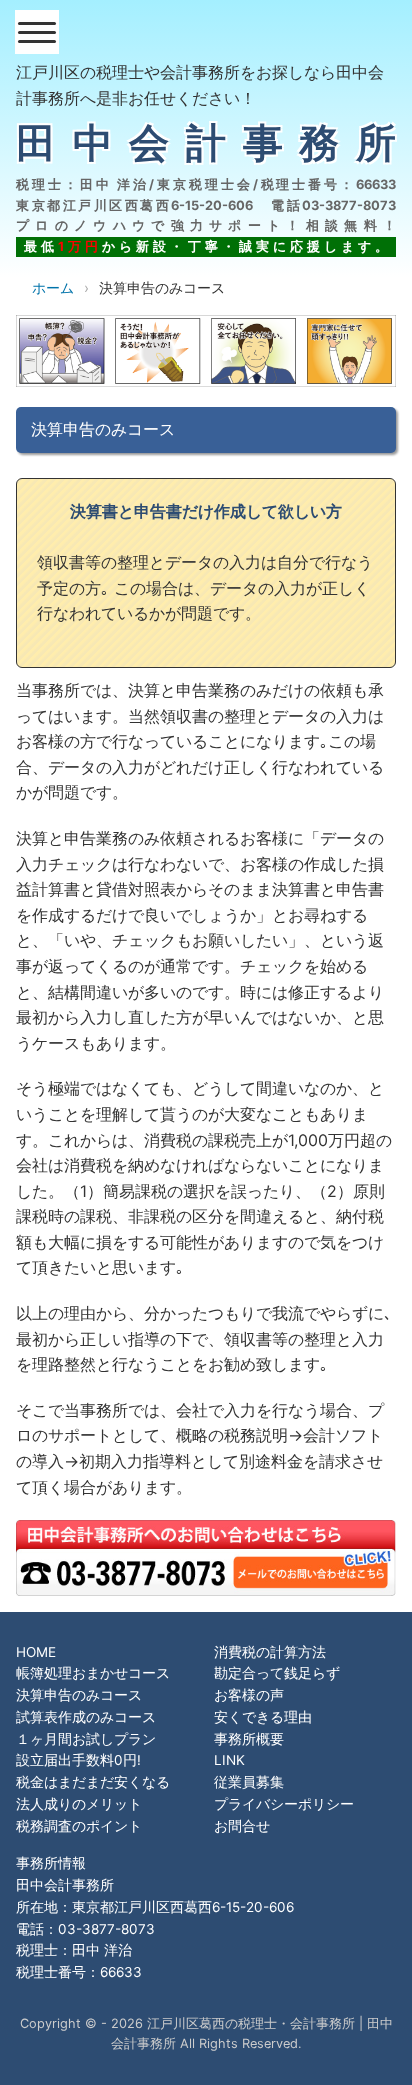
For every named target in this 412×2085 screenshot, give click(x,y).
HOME (36, 1652)
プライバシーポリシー (284, 1804)
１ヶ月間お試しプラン (86, 1739)
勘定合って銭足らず (277, 1673)
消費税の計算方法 (270, 1652)
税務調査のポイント (79, 1826)
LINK (229, 1760)
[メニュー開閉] (37, 32)
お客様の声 (249, 1695)
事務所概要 (249, 1739)
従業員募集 (249, 1782)
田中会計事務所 (206, 142)
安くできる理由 (263, 1717)
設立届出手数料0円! (78, 1760)
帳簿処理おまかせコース (93, 1673)
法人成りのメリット (79, 1804)
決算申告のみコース (79, 1695)
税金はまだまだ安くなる (93, 1782)
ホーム (53, 287)
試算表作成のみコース (86, 1717)
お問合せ (242, 1826)
